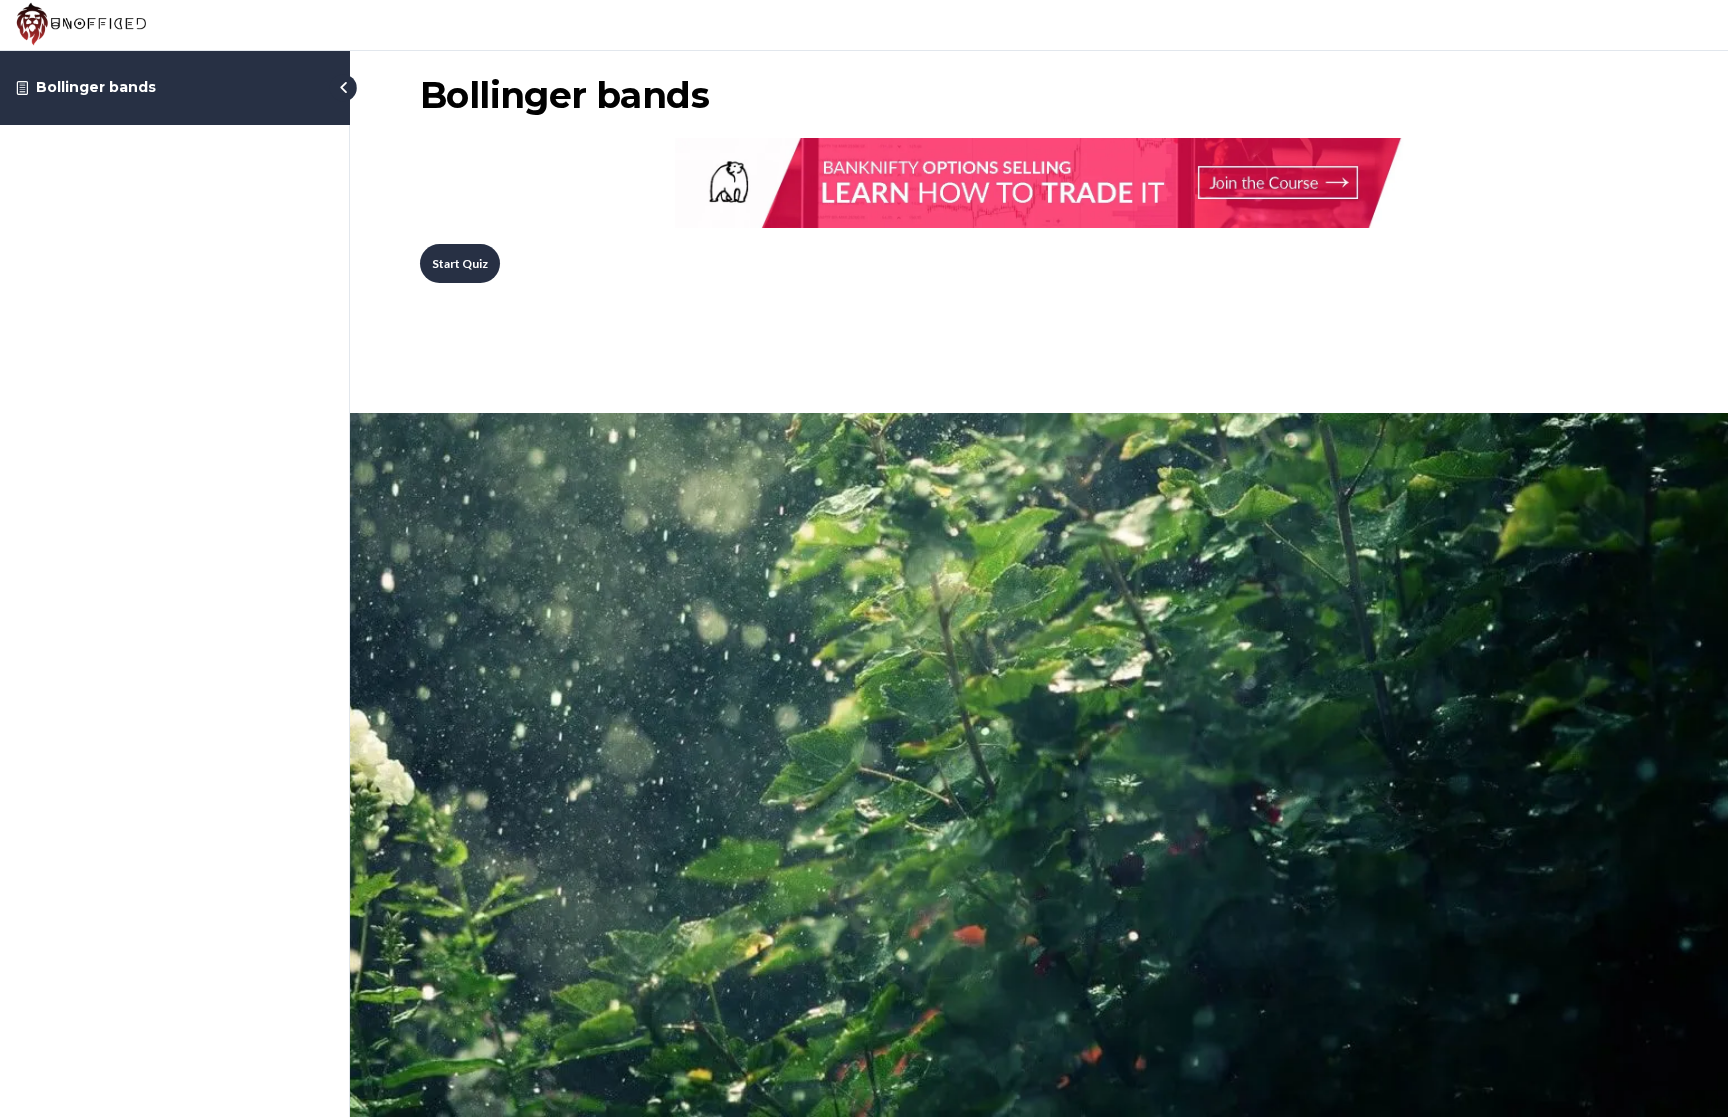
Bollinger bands (96, 87)
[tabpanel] (1039, 183)
